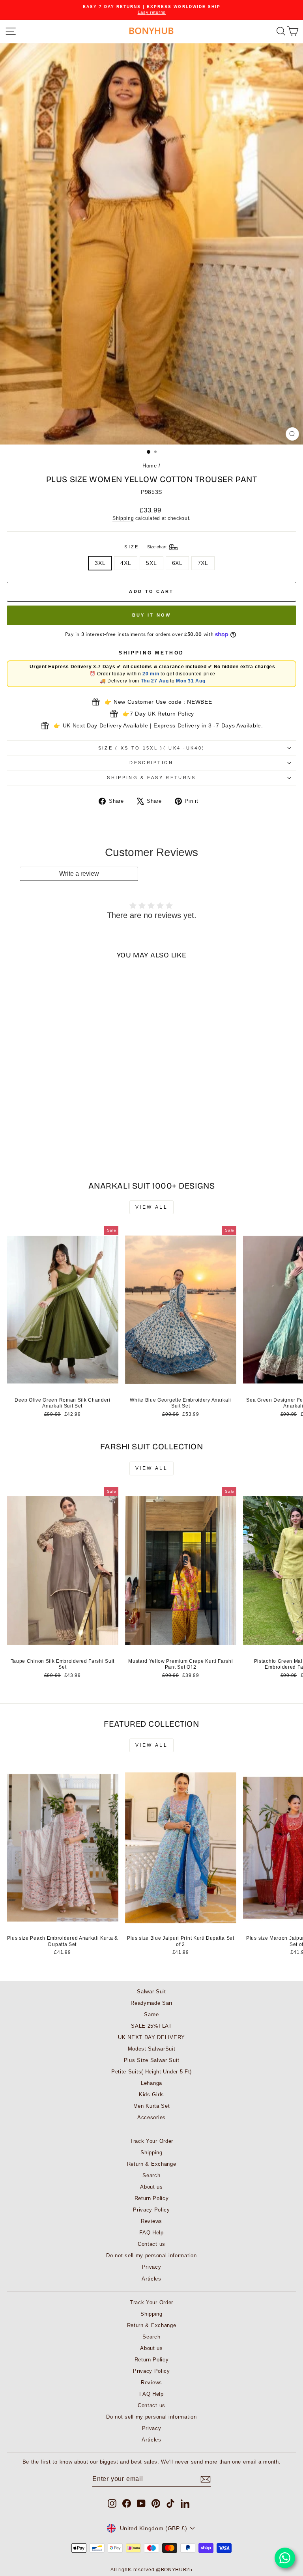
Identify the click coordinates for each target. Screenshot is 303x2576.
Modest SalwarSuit (152, 2049)
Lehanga (151, 2083)
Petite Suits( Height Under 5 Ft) (151, 2072)
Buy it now (152, 615)
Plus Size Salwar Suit (152, 2060)
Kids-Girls (151, 2095)
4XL (126, 563)
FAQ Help (151, 2233)
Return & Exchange (152, 2164)
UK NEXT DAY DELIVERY (151, 2037)
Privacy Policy (151, 2210)
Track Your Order (151, 2141)
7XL (203, 563)
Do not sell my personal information (151, 2255)
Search (151, 2175)
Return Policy (152, 2198)
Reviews (151, 2221)
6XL (177, 563)
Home (150, 466)
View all (152, 1207)
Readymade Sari (151, 2003)
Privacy (152, 2267)
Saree (151, 2014)
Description (151, 763)
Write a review (79, 874)
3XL (100, 563)
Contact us (151, 2244)
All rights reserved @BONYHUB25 (151, 2570)
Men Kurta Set (152, 2106)
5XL (151, 563)
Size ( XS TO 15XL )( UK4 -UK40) (152, 748)
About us (151, 2187)
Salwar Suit (151, 1992)
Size (146, 547)
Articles (151, 2279)
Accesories (151, 2117)
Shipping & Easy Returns (151, 778)
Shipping (123, 518)
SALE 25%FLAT (151, 2026)
